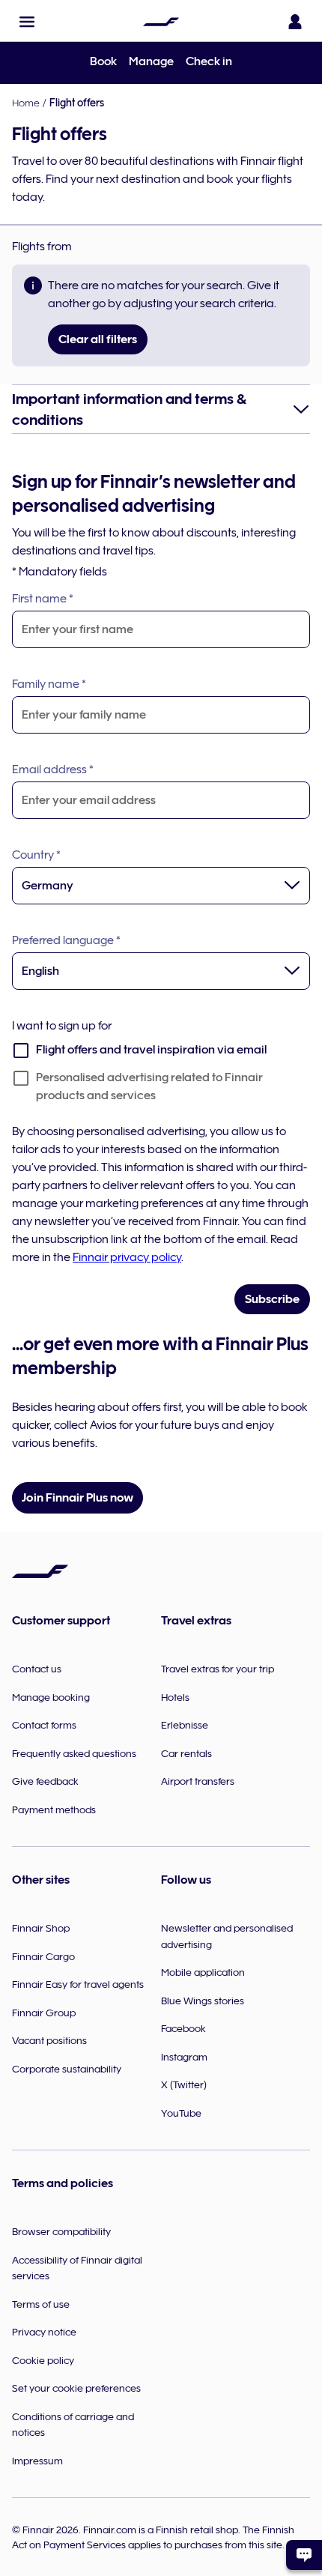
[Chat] (304, 2555)
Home (26, 103)
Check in (209, 61)
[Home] (161, 22)
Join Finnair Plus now (78, 1498)
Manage (151, 61)
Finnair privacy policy (127, 1257)
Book (103, 61)
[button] (27, 22)
